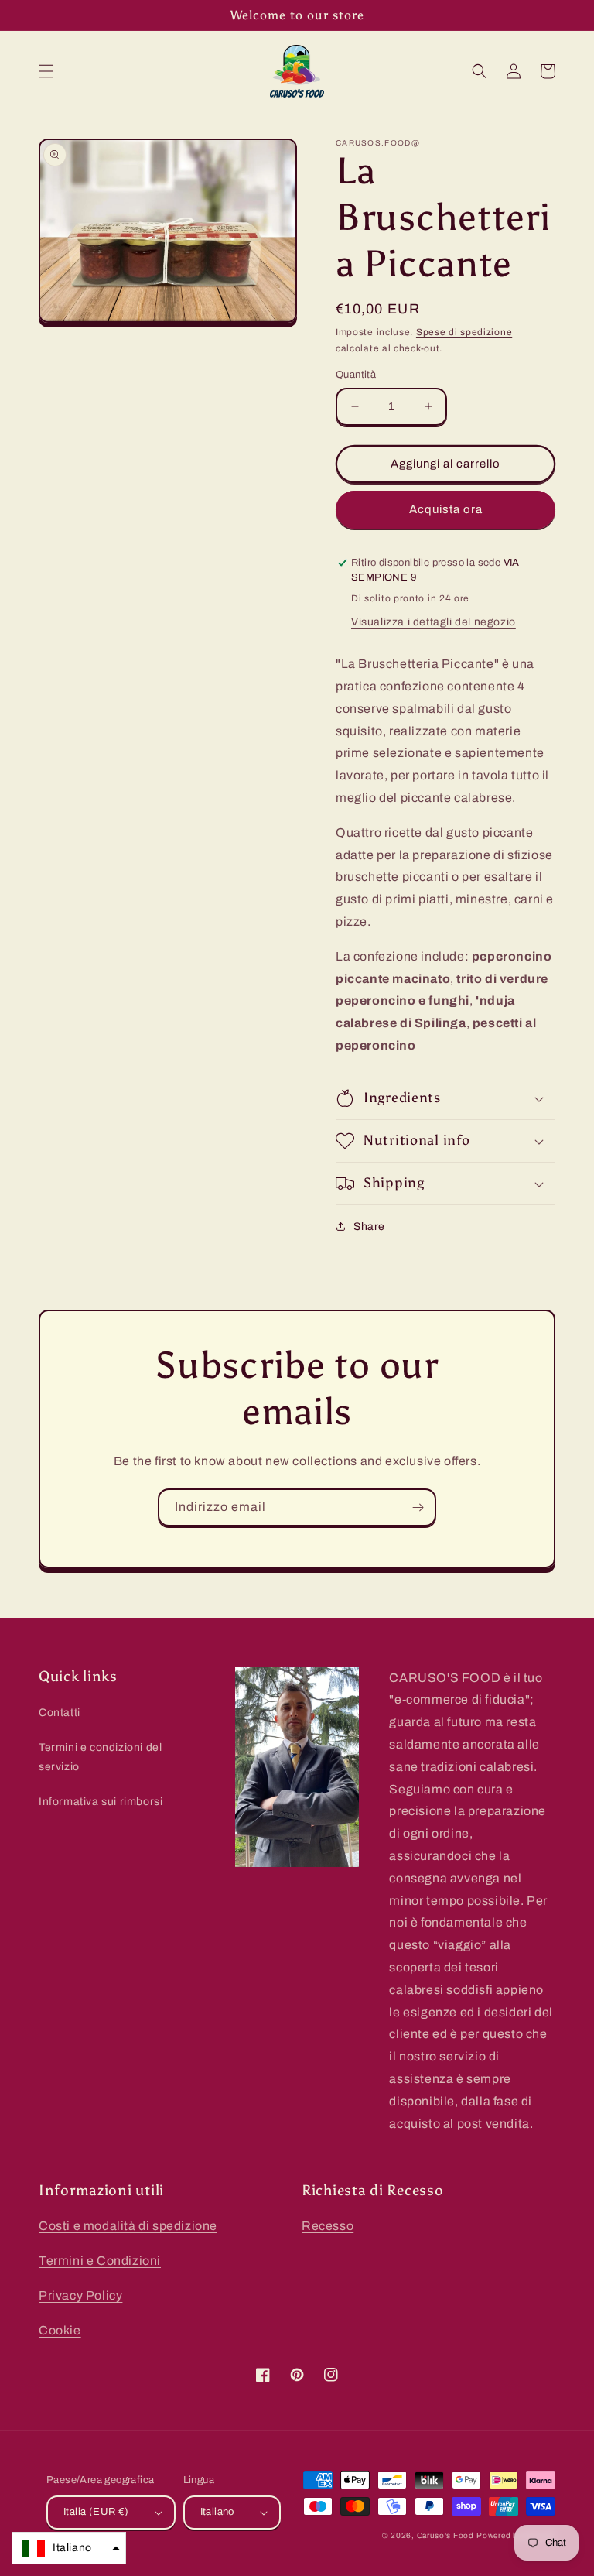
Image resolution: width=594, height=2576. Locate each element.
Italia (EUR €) (96, 2512)
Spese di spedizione (464, 332)
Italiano (217, 2512)
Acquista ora (446, 509)
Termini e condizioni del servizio (100, 1757)
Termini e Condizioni (100, 2261)
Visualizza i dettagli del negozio (434, 622)
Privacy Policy (80, 2295)
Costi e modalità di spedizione (128, 2226)
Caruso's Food (445, 2535)
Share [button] (369, 1226)
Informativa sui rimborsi (101, 1802)
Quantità (356, 375)
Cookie (60, 2330)
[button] (46, 71)
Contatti (60, 1713)
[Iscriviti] (418, 1507)
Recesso (328, 2226)
